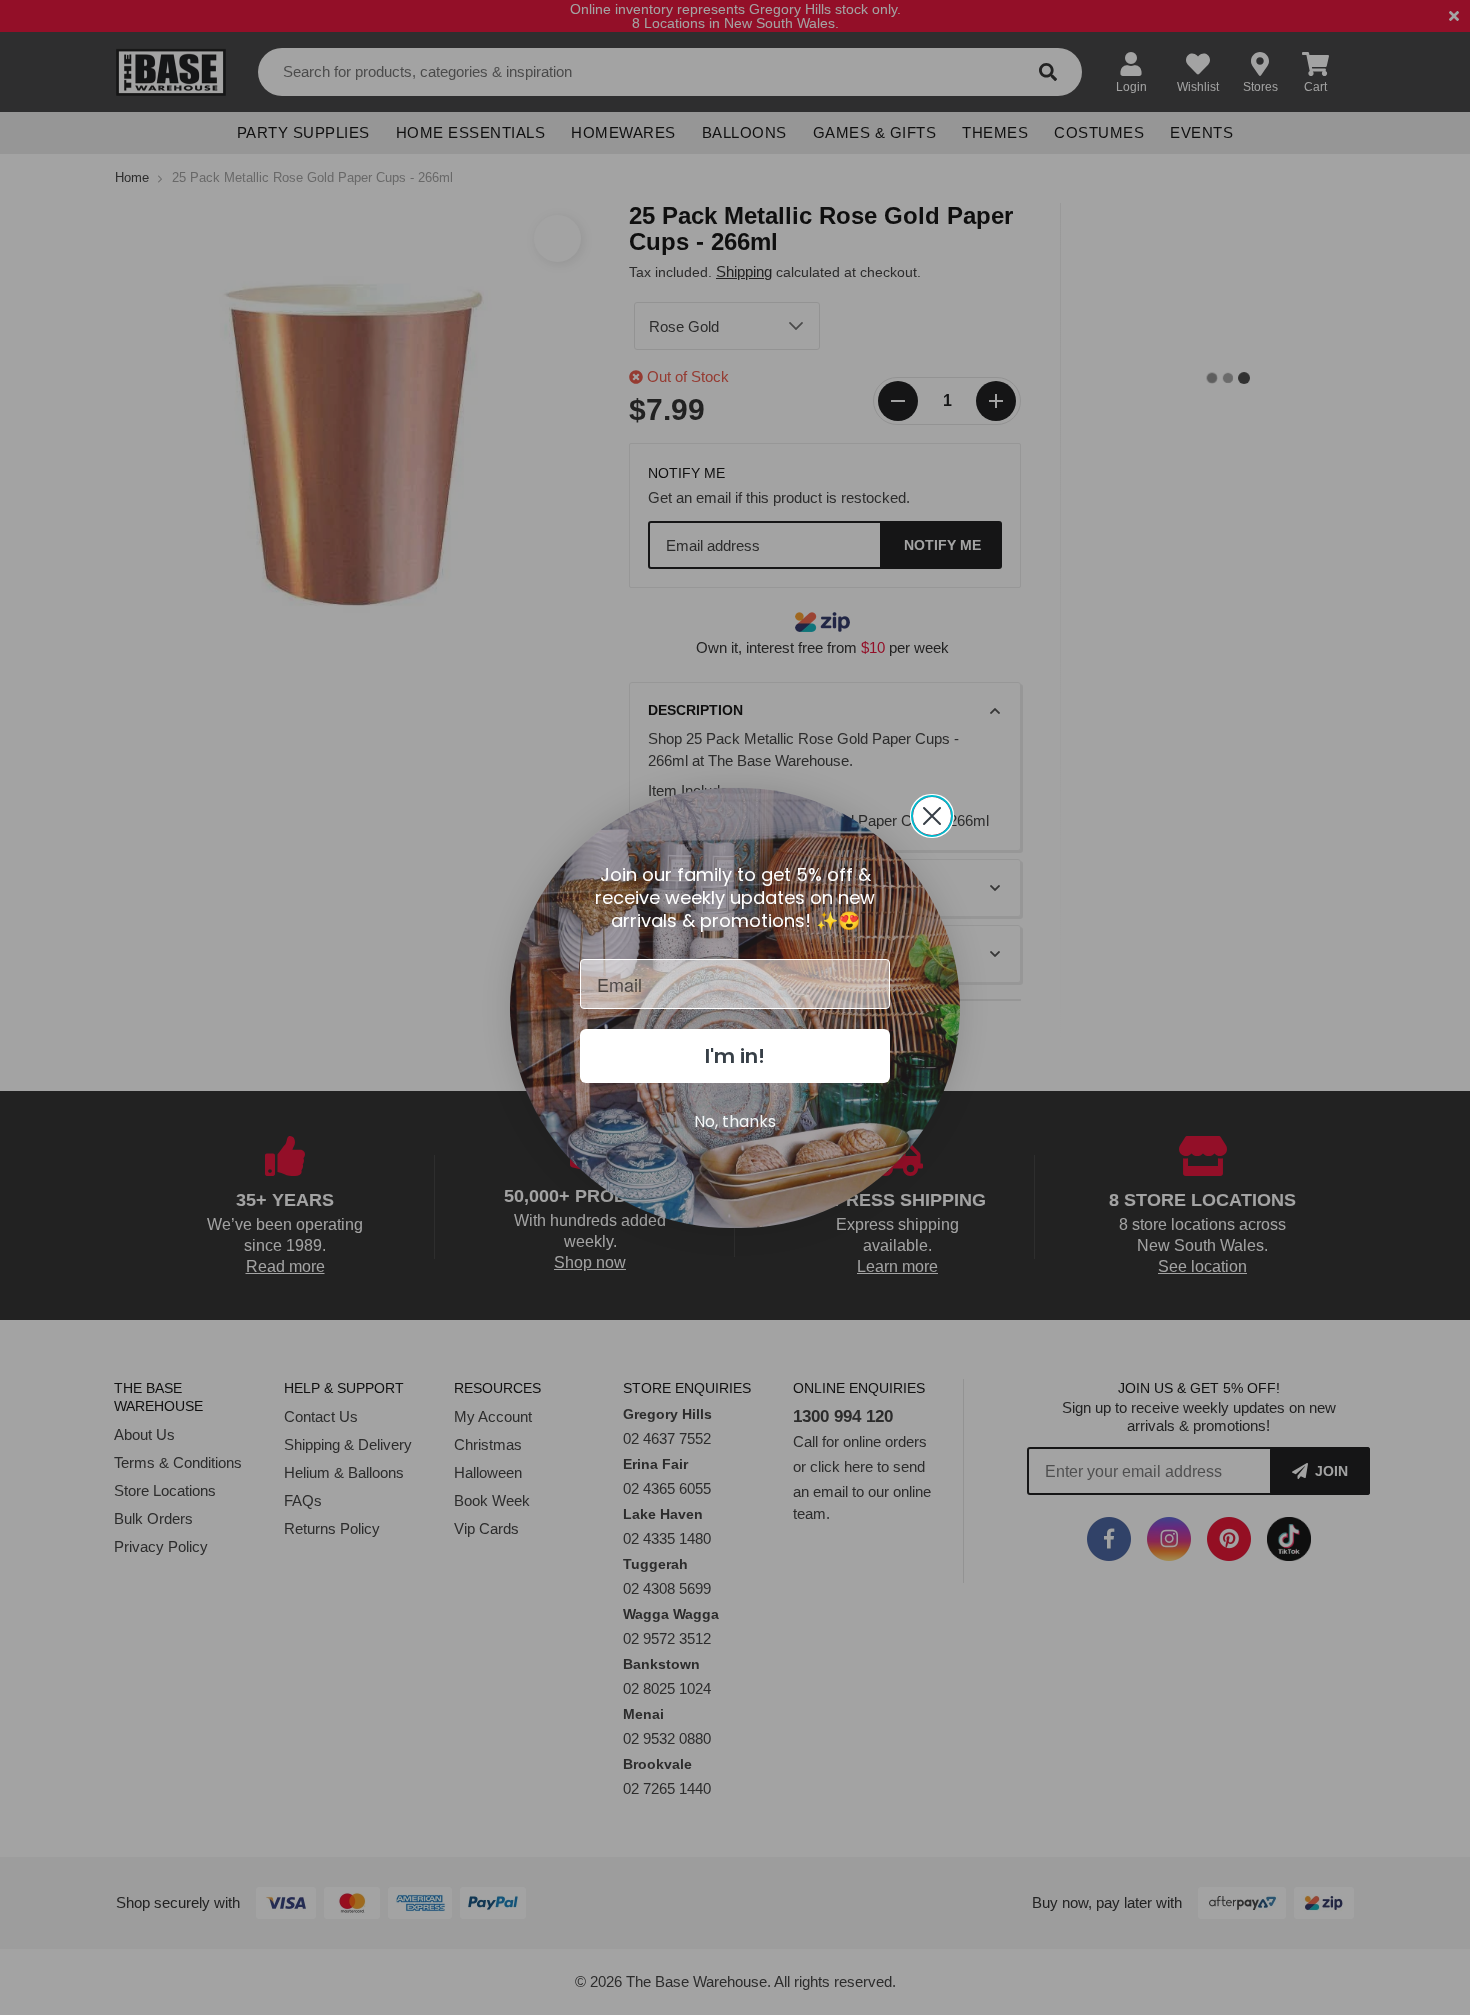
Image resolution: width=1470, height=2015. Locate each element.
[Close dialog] (932, 816)
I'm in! (735, 1056)
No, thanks (735, 1121)
